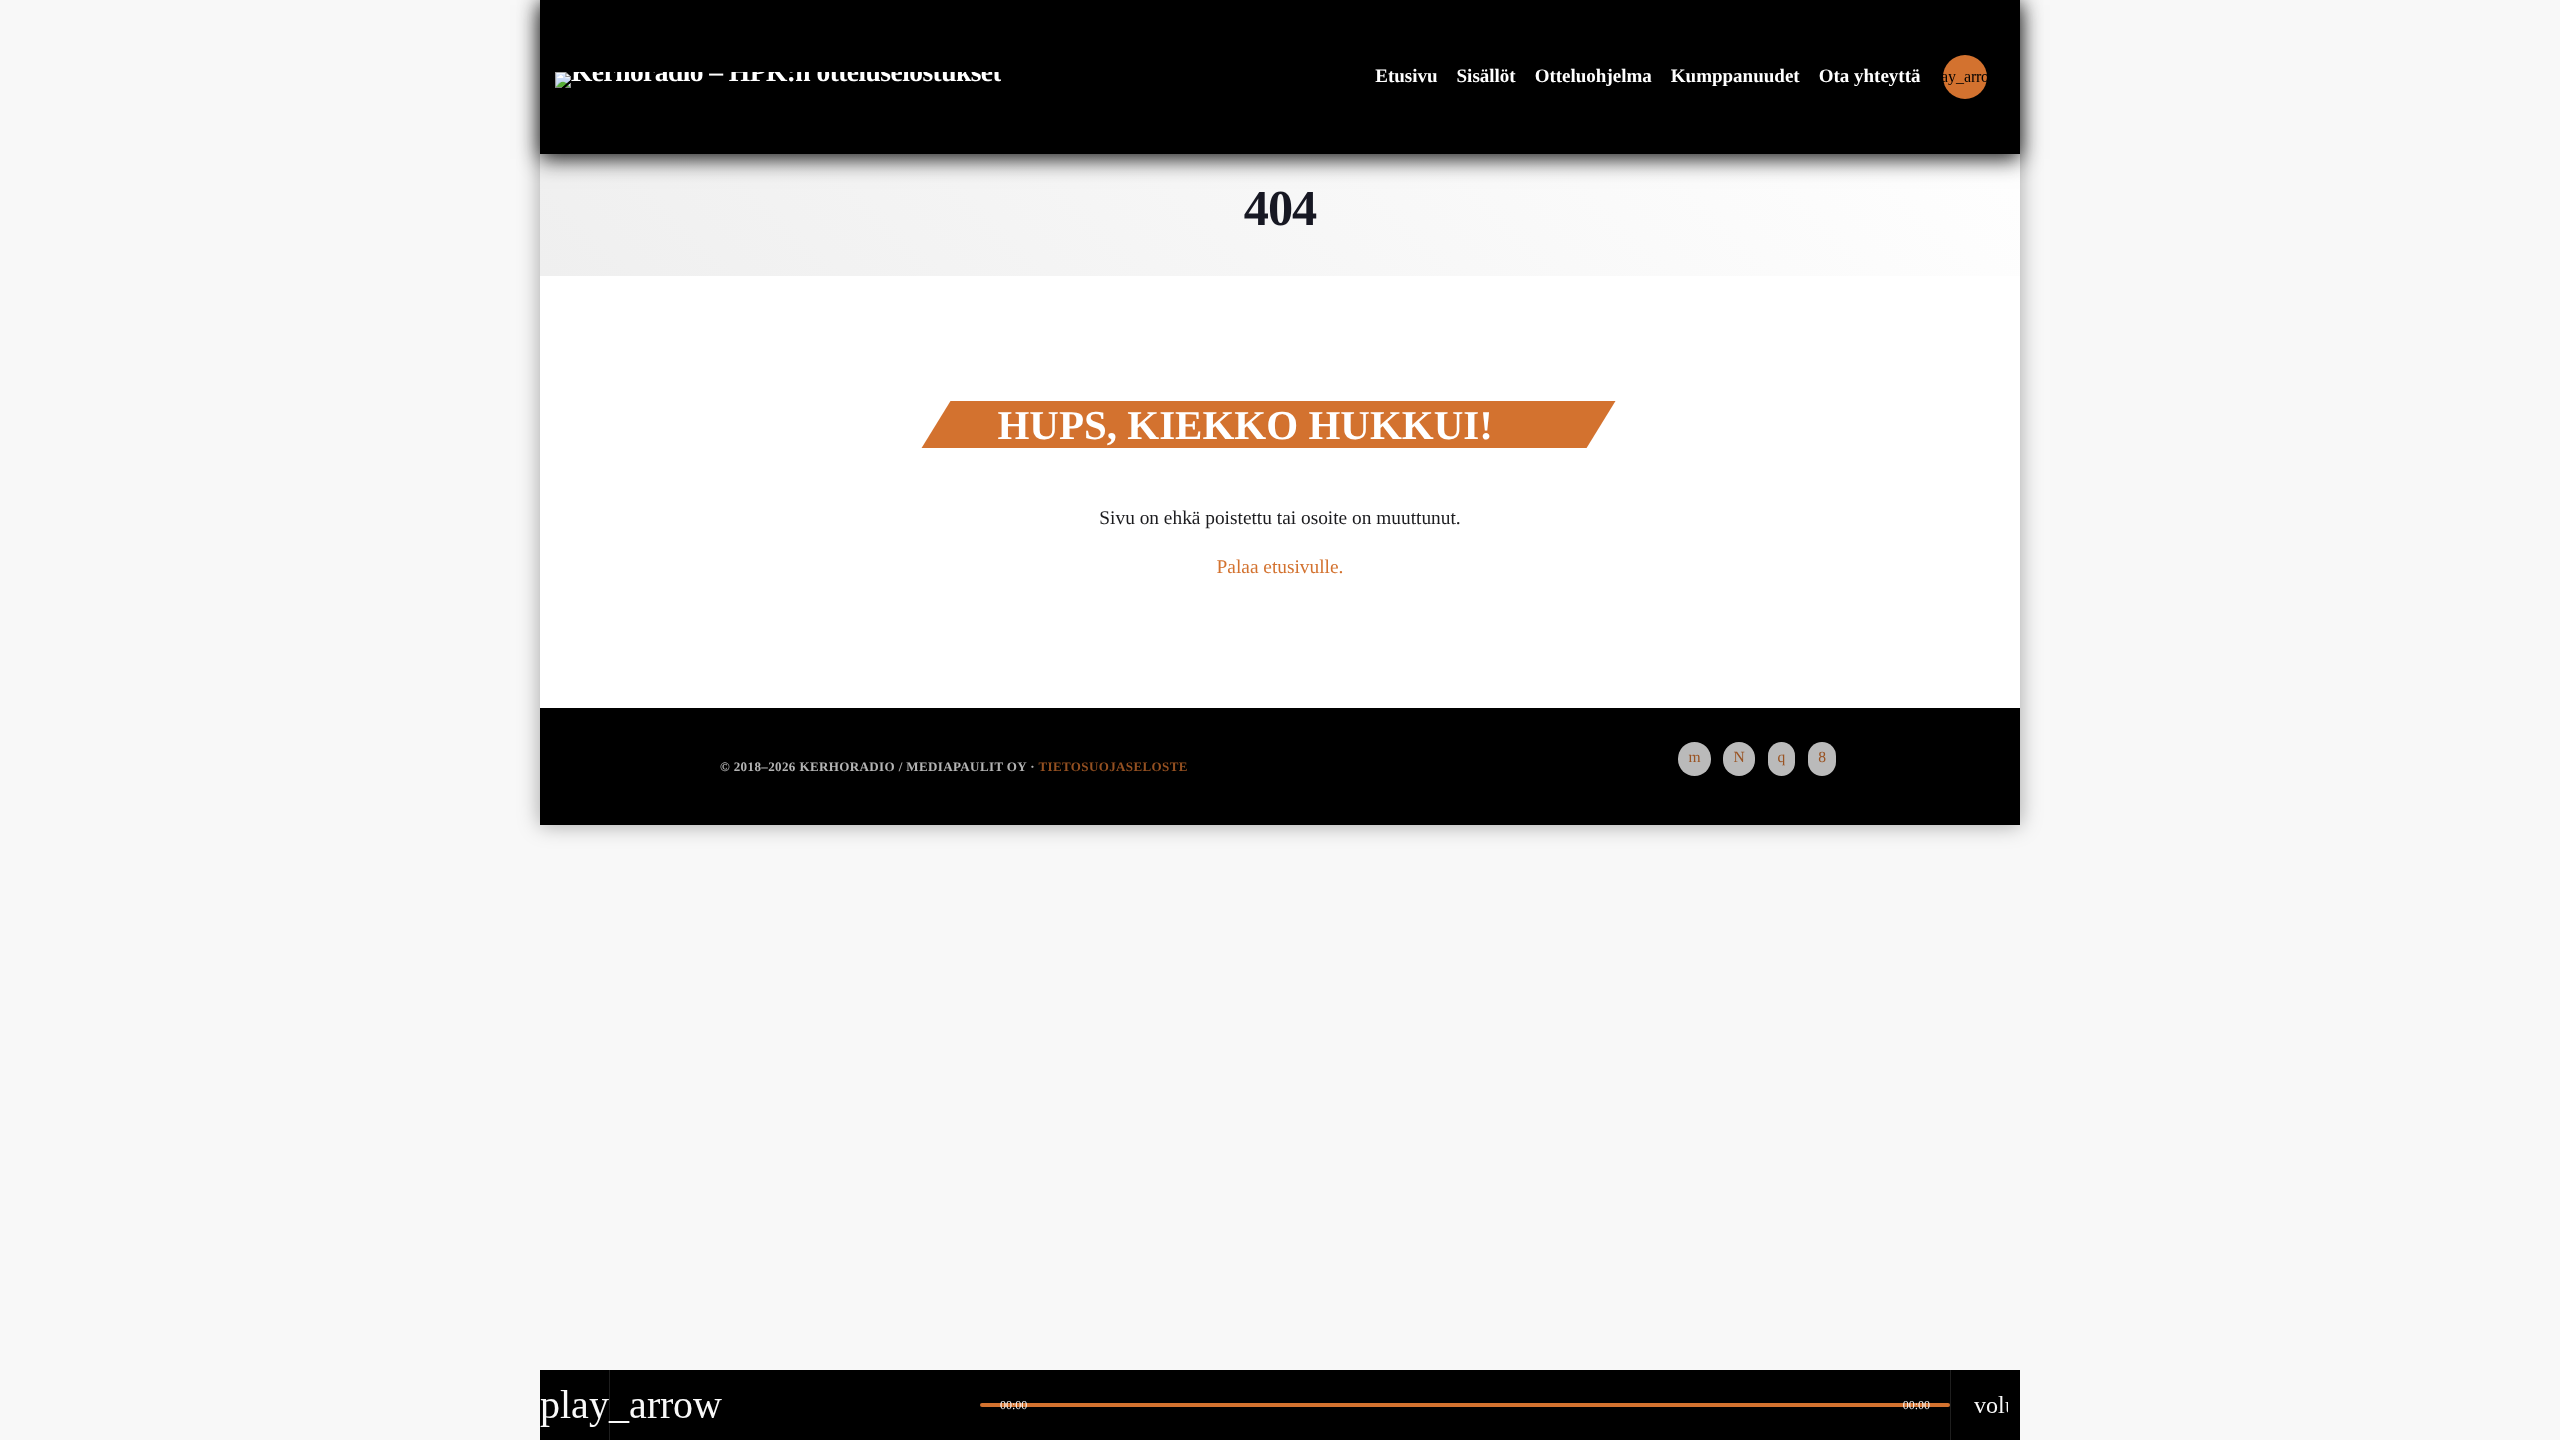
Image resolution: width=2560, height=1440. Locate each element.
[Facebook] (1822, 759)
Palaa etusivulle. (1280, 567)
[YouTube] (1694, 759)
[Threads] (1738, 759)
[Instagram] (1782, 759)
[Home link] (778, 77)
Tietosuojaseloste (1112, 766)
